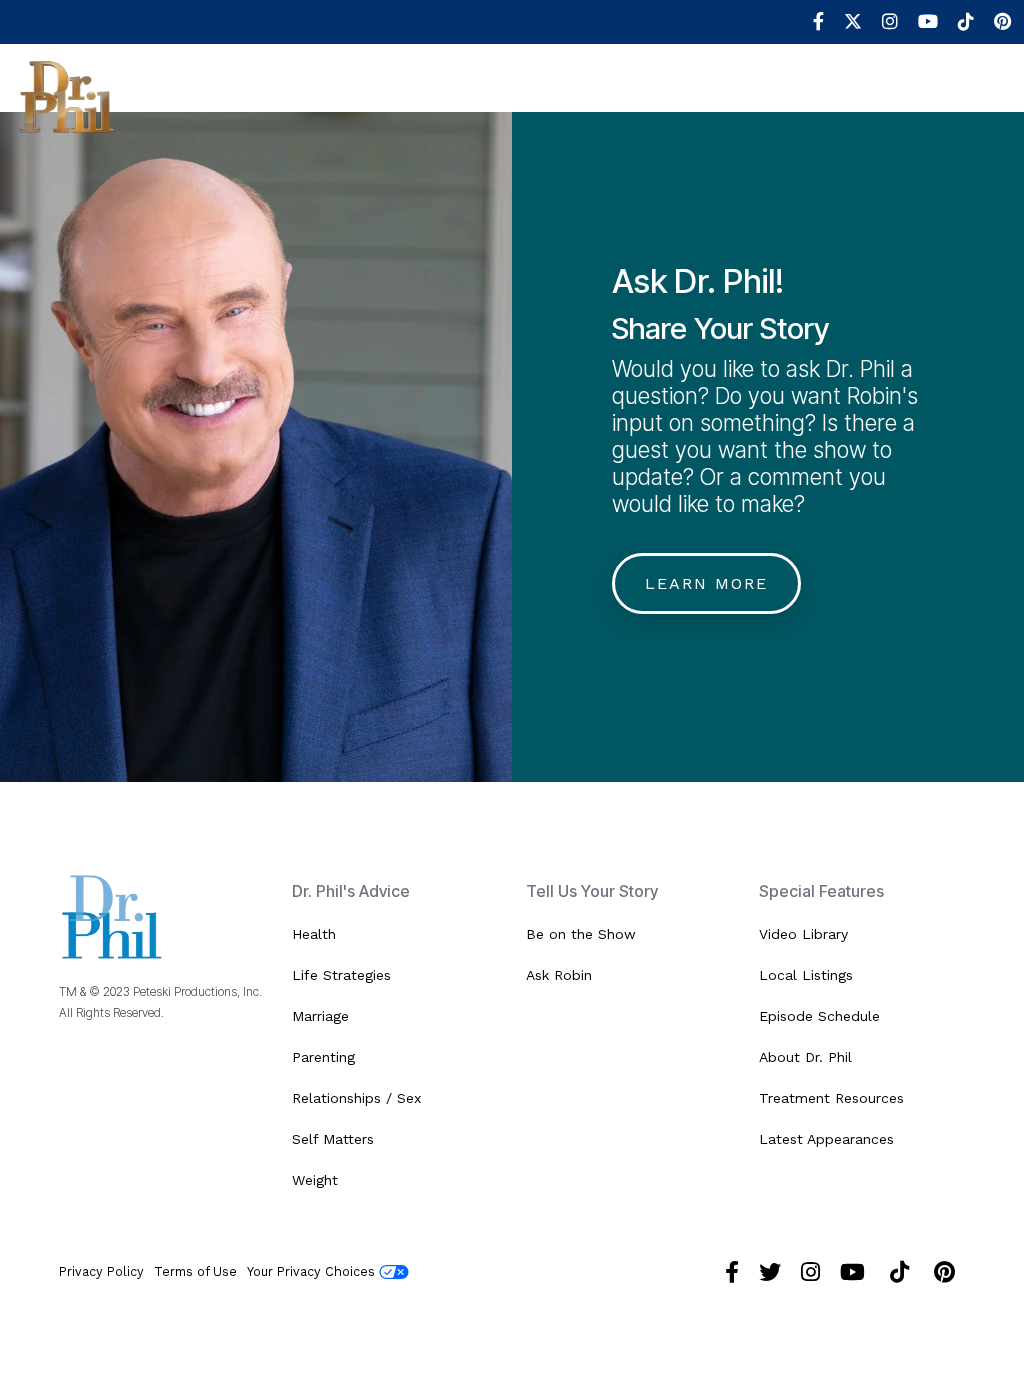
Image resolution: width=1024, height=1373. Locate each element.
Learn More (706, 583)
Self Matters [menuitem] (333, 1139)
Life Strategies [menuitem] (341, 975)
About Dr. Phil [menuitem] (805, 1057)
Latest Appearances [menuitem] (826, 1139)
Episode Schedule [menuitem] (819, 1016)
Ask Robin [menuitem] (559, 975)
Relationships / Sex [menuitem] (356, 1098)
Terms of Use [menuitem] (195, 1271)
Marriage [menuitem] (320, 1016)
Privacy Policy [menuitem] (101, 1271)
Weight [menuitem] (315, 1180)
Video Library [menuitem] (803, 934)
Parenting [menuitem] (323, 1057)
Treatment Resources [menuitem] (831, 1098)
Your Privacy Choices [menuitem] (313, 1271)
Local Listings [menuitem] (806, 975)
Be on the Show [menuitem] (581, 934)
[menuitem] (808, 22)
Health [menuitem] (314, 934)
